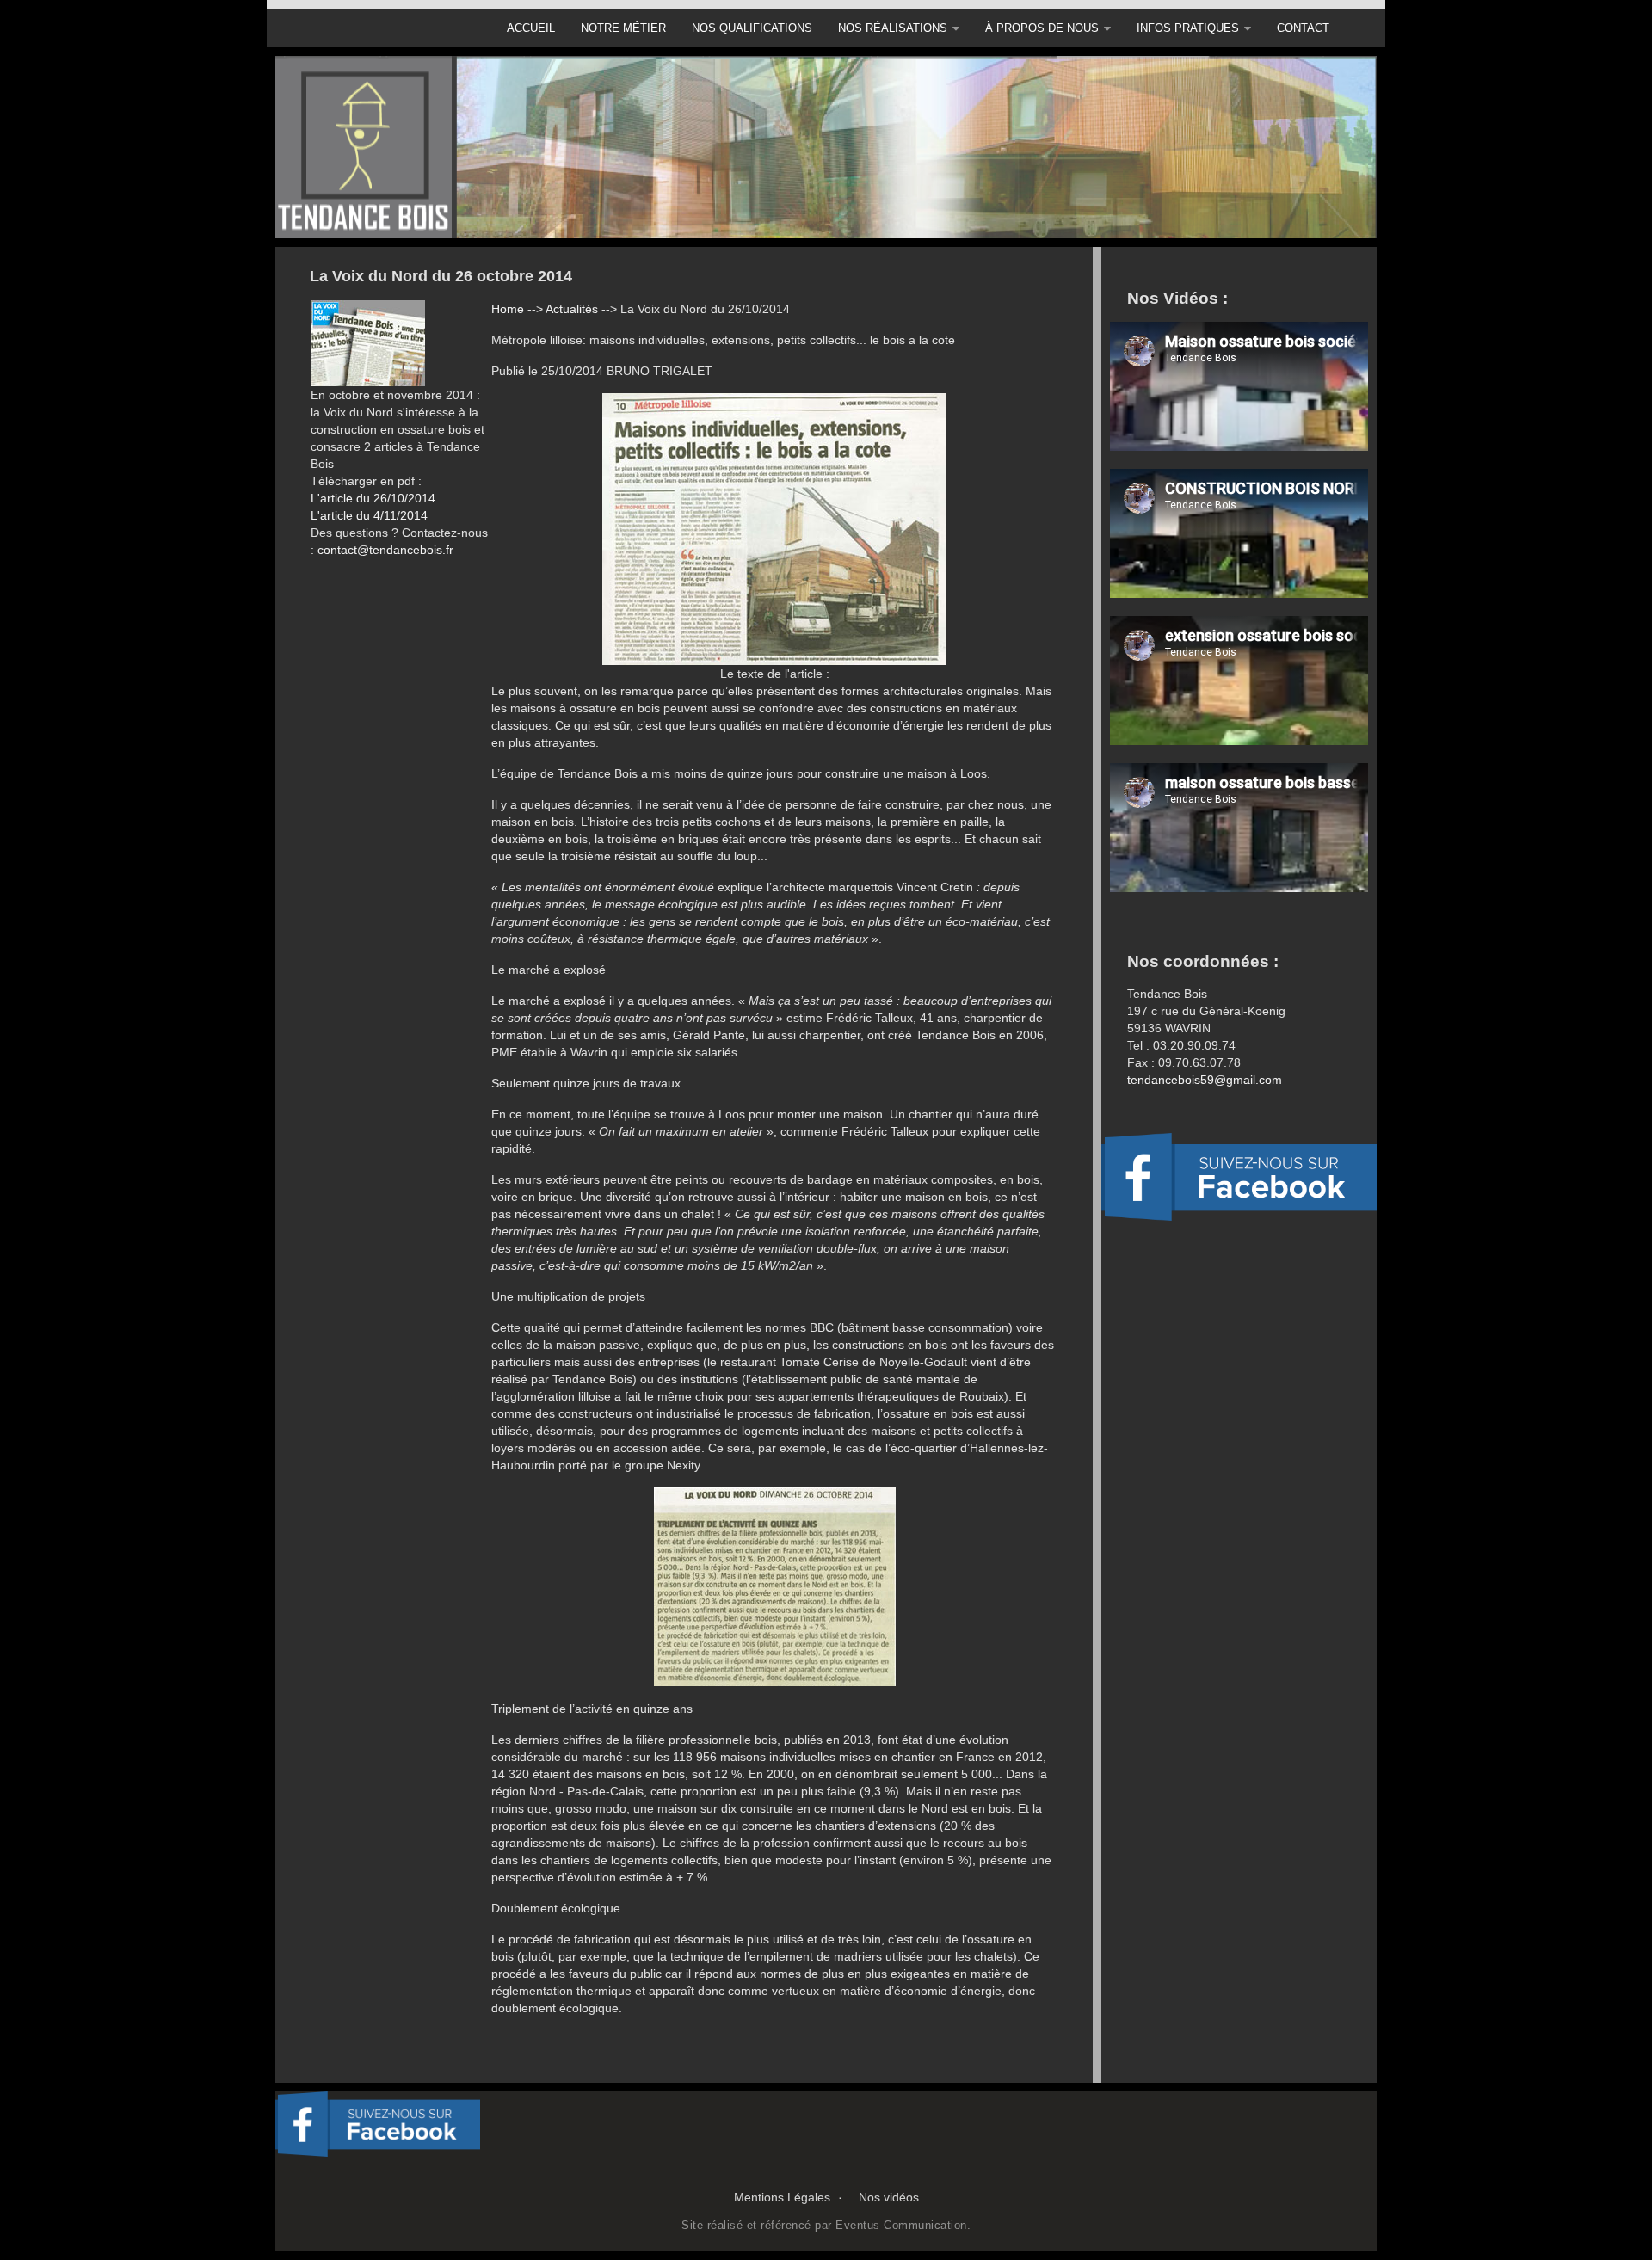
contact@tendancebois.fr (385, 550)
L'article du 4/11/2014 (369, 515)
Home (508, 309)
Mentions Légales (782, 2197)
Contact (1303, 28)
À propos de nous (1042, 28)
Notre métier (623, 28)
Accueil (531, 28)
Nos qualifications (752, 28)
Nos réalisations (893, 28)
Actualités (572, 309)
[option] (826, 147)
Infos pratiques (1188, 28)
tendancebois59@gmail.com (1205, 1080)
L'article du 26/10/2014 (373, 498)
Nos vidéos (889, 2197)
